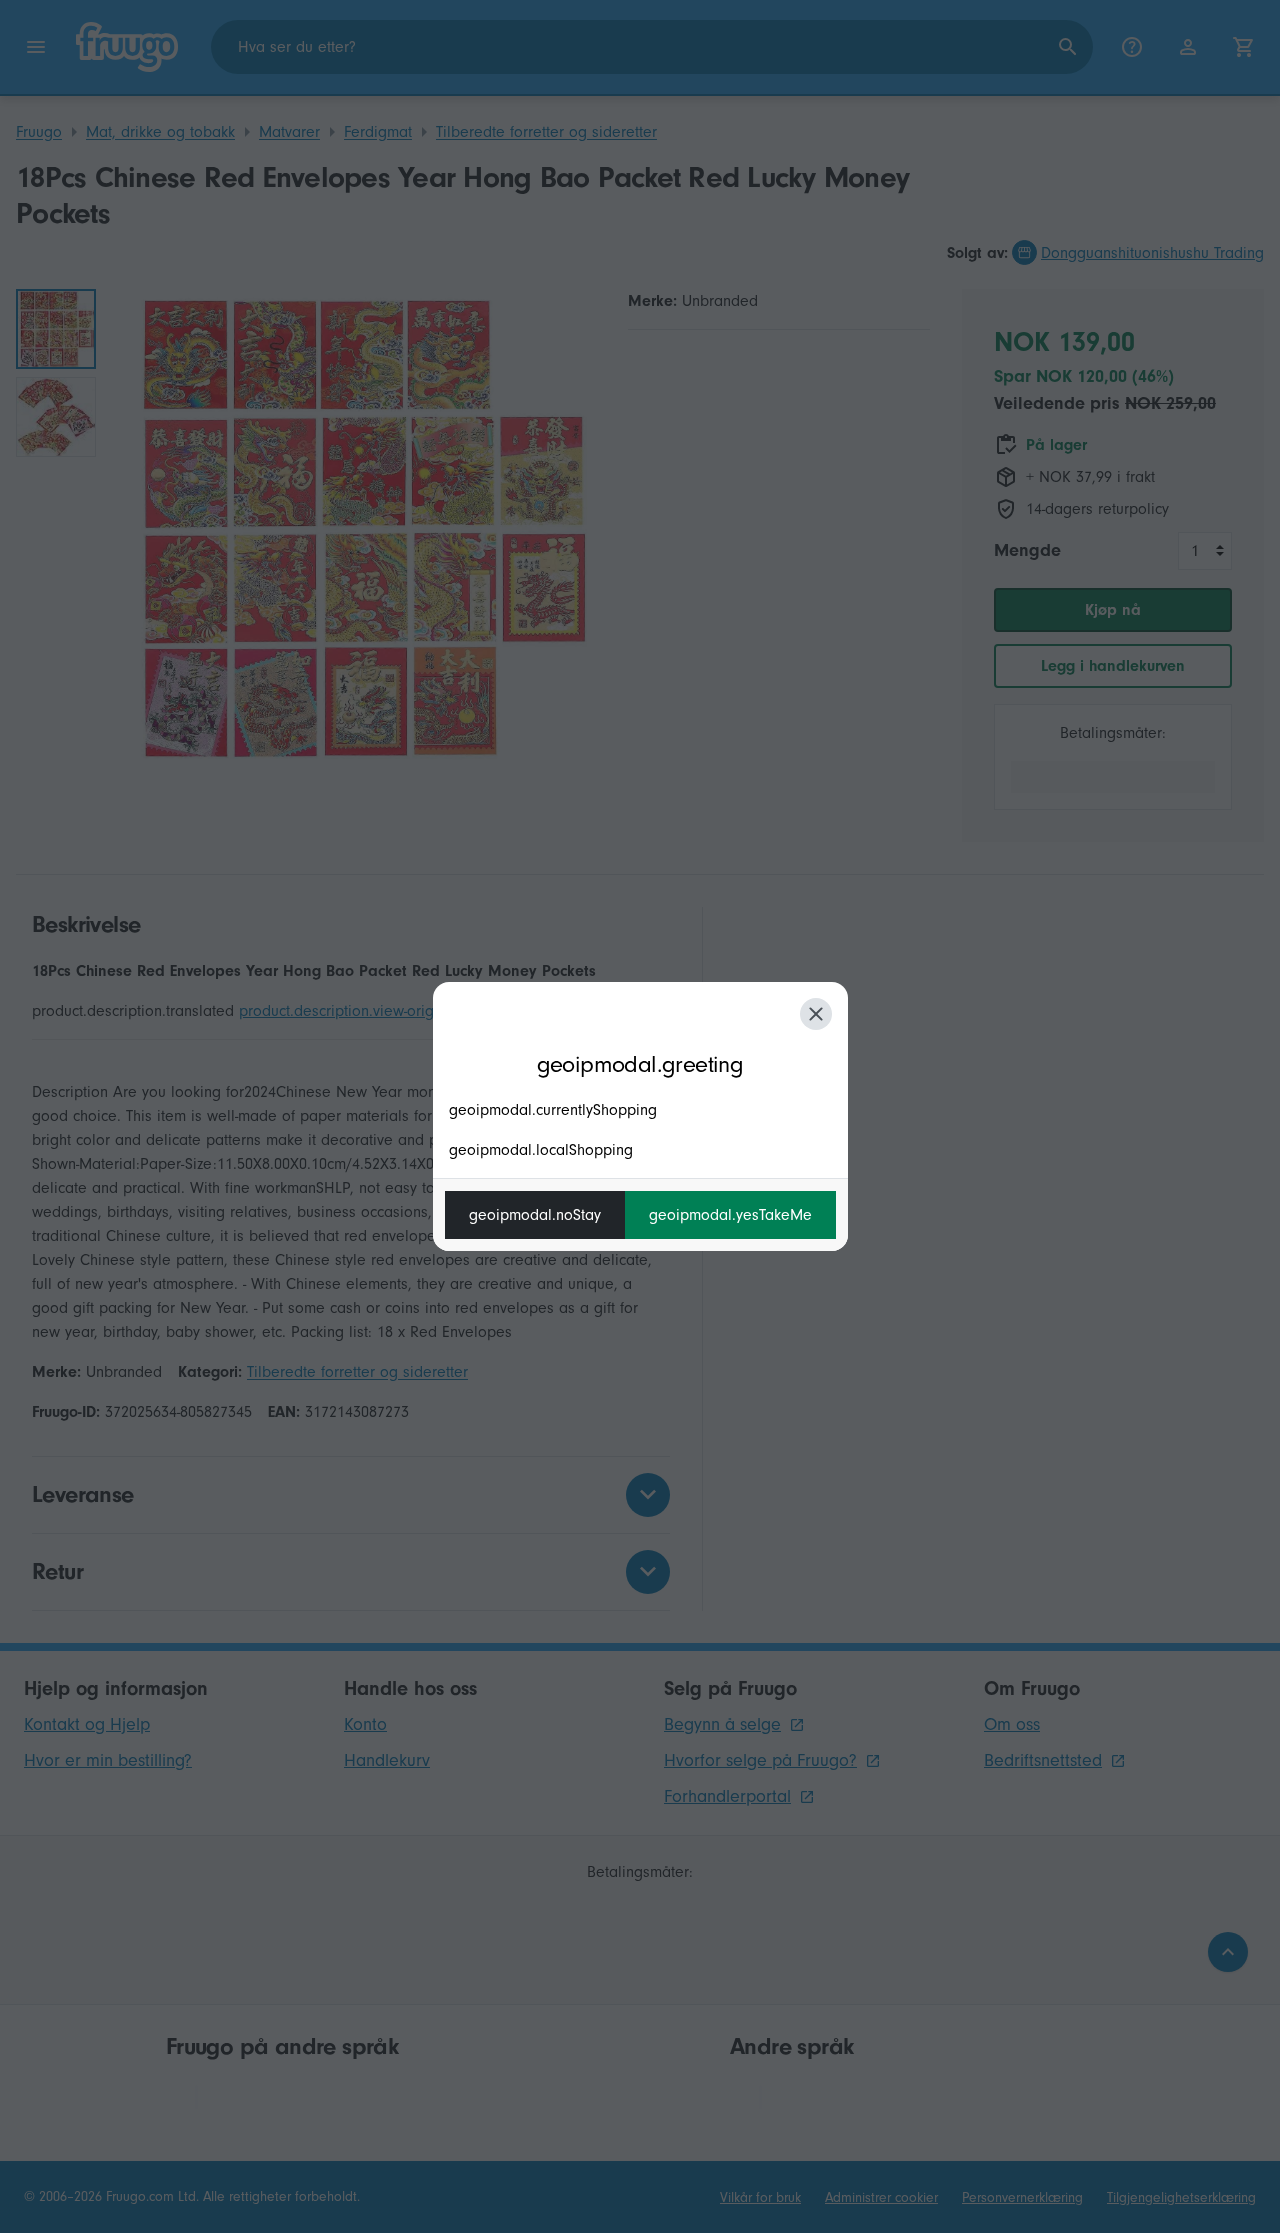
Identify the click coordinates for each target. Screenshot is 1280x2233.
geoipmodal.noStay (535, 1215)
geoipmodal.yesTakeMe (730, 1215)
